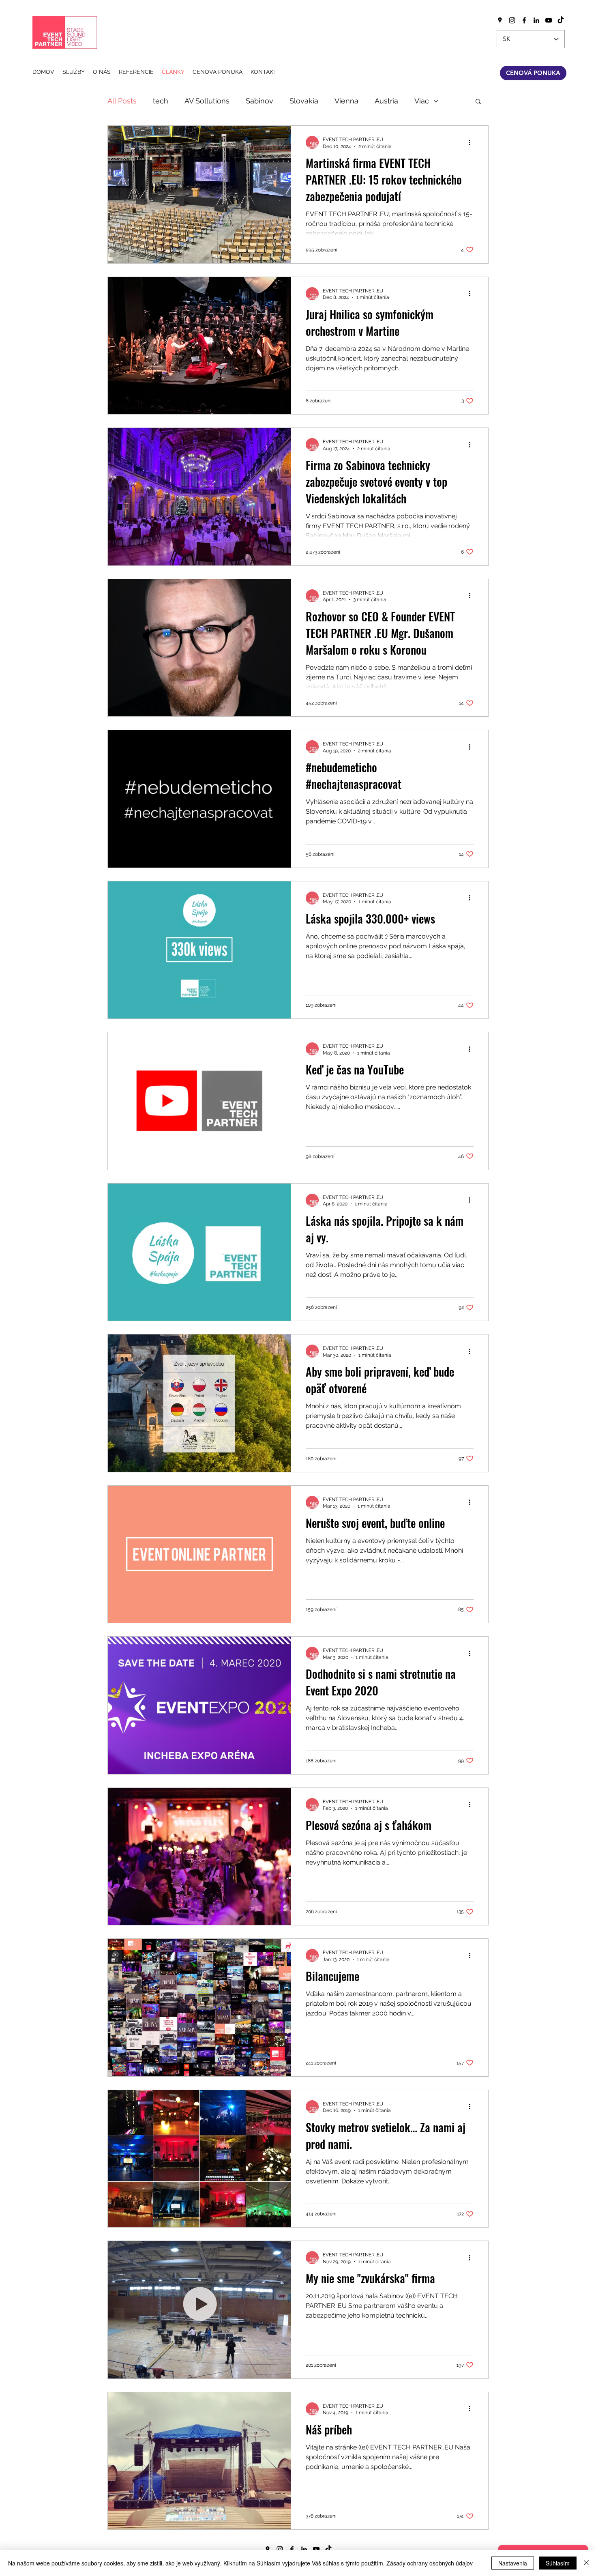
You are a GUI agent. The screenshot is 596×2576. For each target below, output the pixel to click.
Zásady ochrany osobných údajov (430, 2563)
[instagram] (512, 20)
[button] (478, 102)
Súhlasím (558, 2563)
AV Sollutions (207, 101)
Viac (422, 101)
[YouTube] (549, 20)
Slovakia (304, 101)
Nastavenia (513, 2563)
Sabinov (259, 101)
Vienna (346, 101)
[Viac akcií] (472, 142)
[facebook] (524, 20)
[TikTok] (561, 20)
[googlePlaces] (500, 20)
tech (161, 101)
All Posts (122, 101)
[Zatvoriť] (586, 2563)
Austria (386, 101)
